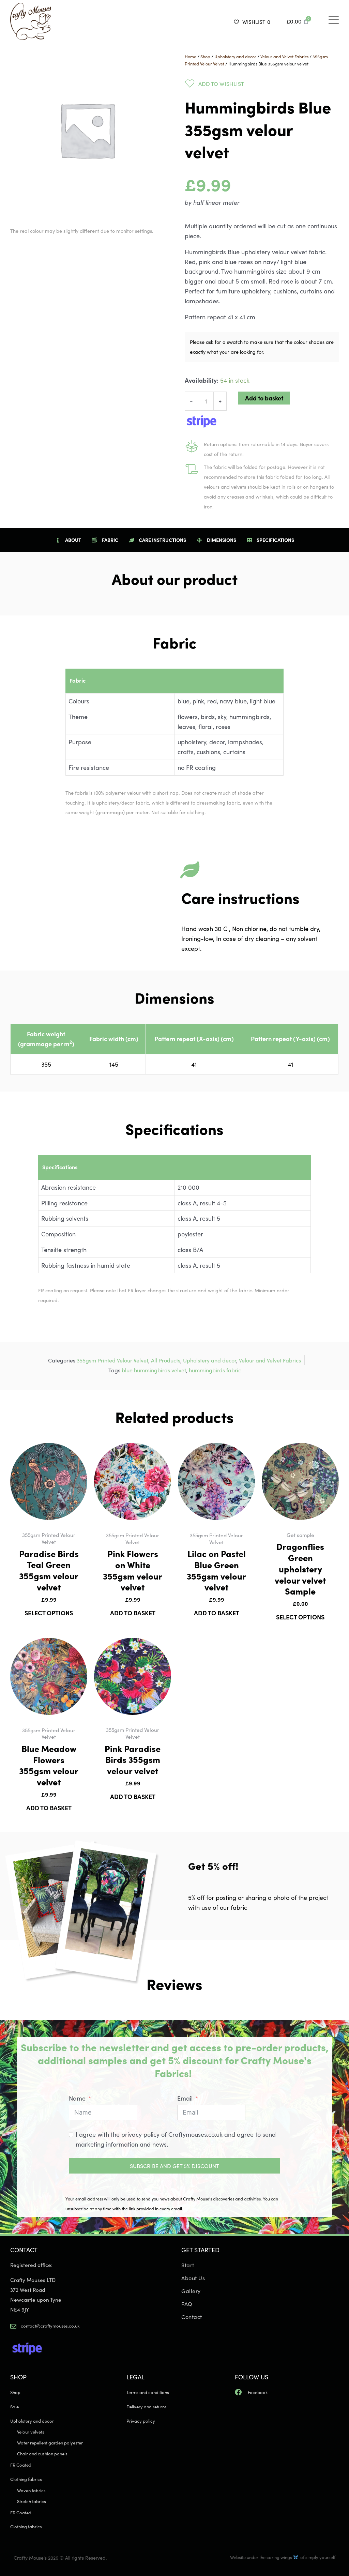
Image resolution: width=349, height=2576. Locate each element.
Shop (205, 56)
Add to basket (264, 398)
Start (188, 2265)
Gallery (191, 2291)
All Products (166, 1360)
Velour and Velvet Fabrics (284, 56)
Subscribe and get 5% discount (174, 2166)
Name (77, 2098)
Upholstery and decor (235, 56)
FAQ (187, 2304)
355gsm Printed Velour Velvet (112, 1360)
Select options (49, 1613)
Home (191, 56)
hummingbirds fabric (215, 1370)
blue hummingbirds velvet (154, 1370)
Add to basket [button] (133, 1613)
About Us (193, 2278)
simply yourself (320, 2557)
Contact (192, 2317)
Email (185, 2098)
